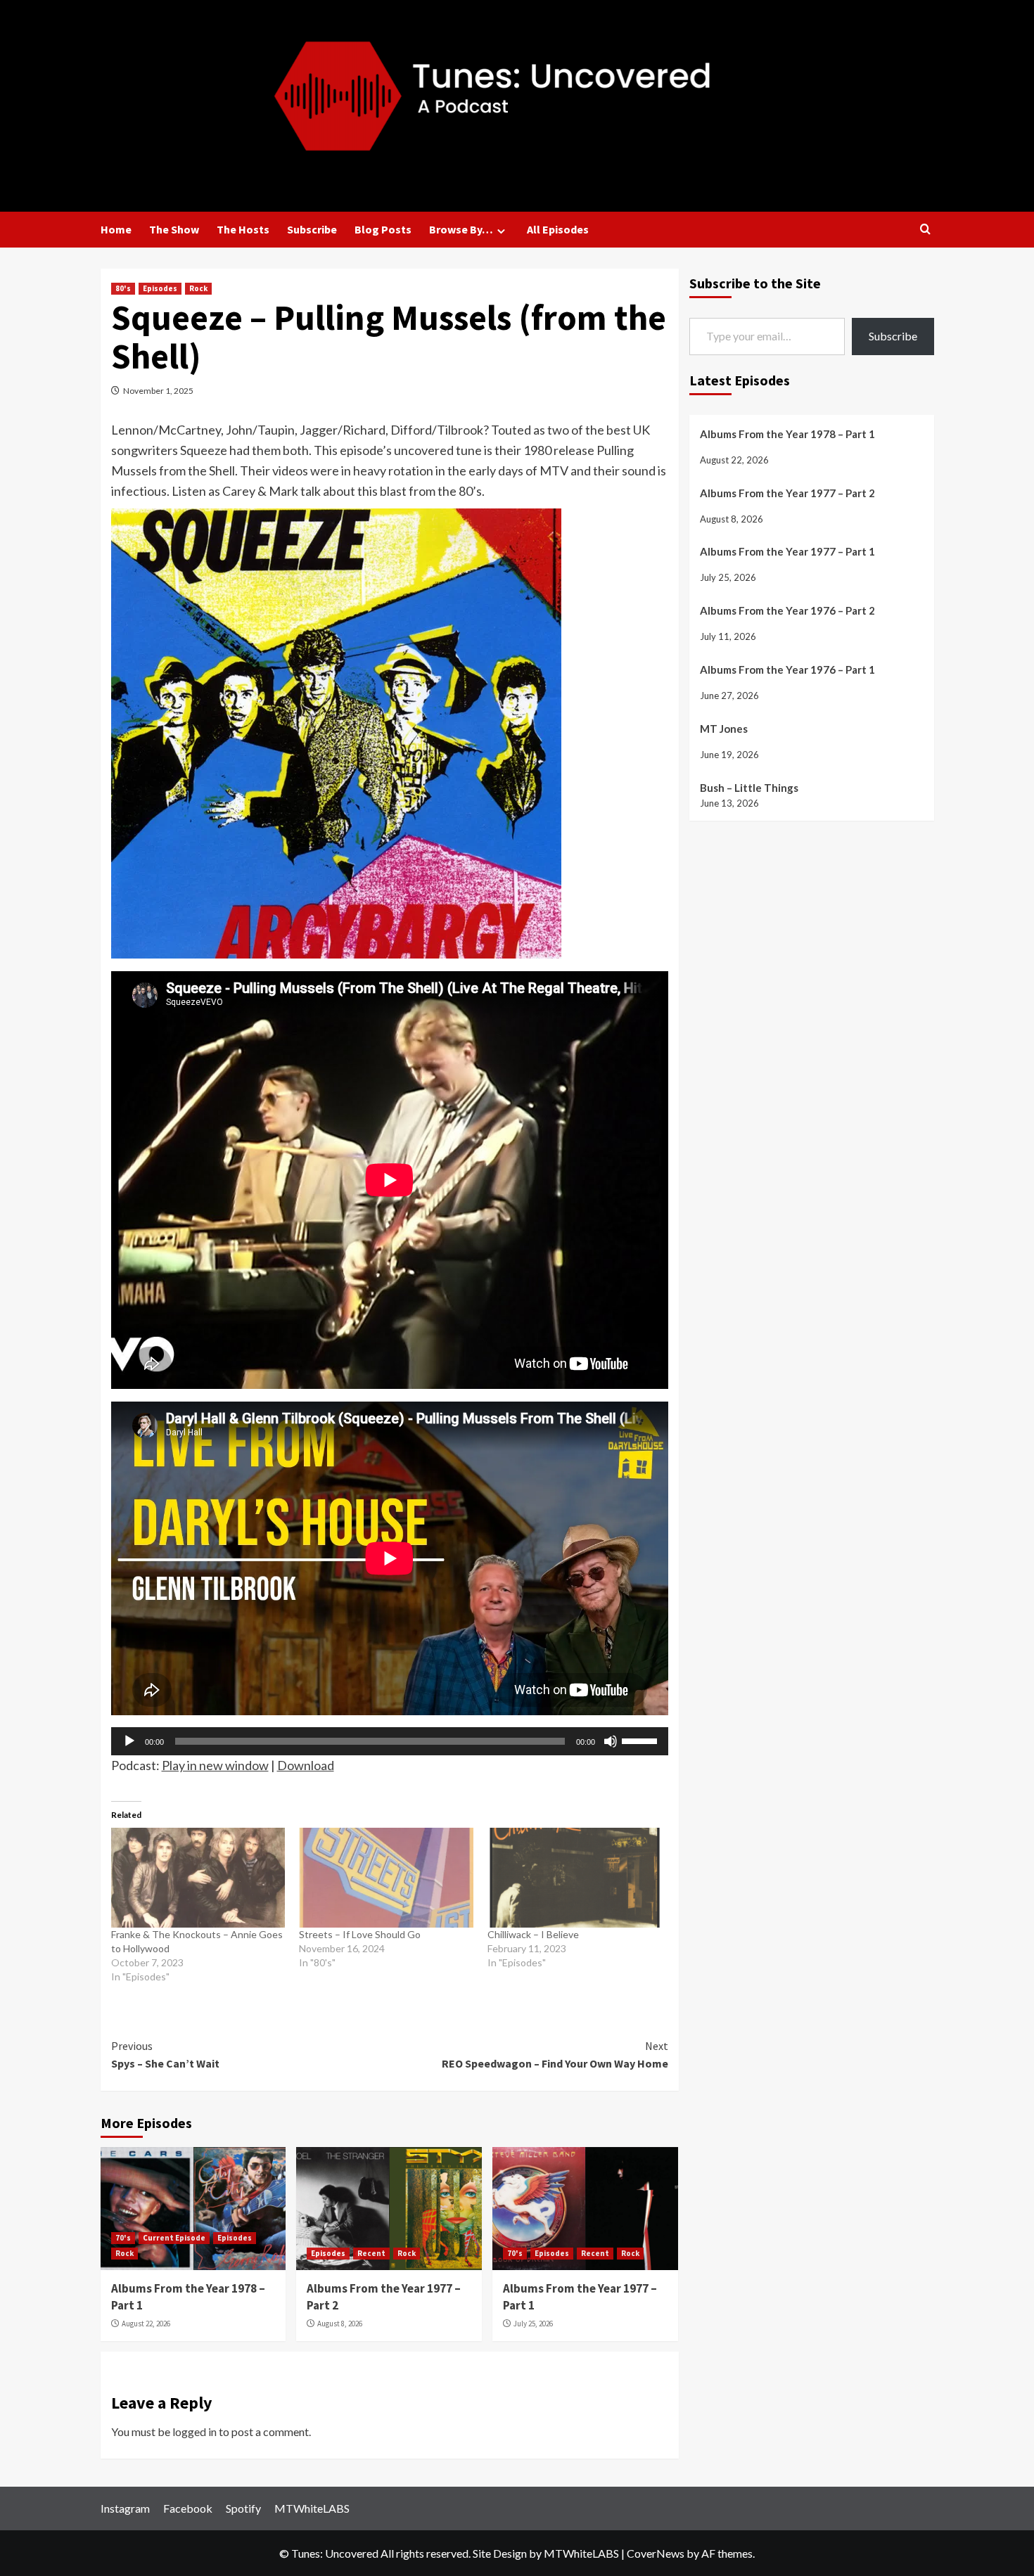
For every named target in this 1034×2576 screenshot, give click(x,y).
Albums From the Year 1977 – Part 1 (787, 551)
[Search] (925, 230)
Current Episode (174, 2238)
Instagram (125, 2508)
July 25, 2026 (533, 2324)
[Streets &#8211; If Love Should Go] (386, 1878)
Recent (371, 2253)
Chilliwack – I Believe (533, 1934)
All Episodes (558, 229)
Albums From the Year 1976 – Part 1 (787, 669)
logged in (194, 2431)
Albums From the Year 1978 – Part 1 (787, 433)
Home (116, 229)
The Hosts (243, 229)
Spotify (243, 2508)
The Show (174, 229)
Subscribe (312, 229)
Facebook (188, 2508)
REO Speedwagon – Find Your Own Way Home (555, 2055)
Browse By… (461, 229)
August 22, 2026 (146, 2324)
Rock (198, 288)
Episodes (160, 288)
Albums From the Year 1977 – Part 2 (787, 492)
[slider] (642, 1740)
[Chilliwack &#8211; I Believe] (575, 1878)
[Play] (129, 1741)
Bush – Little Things (749, 787)
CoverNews (656, 2553)
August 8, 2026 (340, 2324)
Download (306, 1765)
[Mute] (611, 1741)
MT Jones (724, 728)
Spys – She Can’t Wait (165, 2055)
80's (123, 288)
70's (123, 2238)
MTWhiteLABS (312, 2508)
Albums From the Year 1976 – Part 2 (787, 610)
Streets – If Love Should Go (360, 1934)
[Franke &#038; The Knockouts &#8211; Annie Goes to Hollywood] (198, 1878)
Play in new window (215, 1765)
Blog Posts (383, 229)
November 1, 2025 (158, 391)
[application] (390, 1741)
